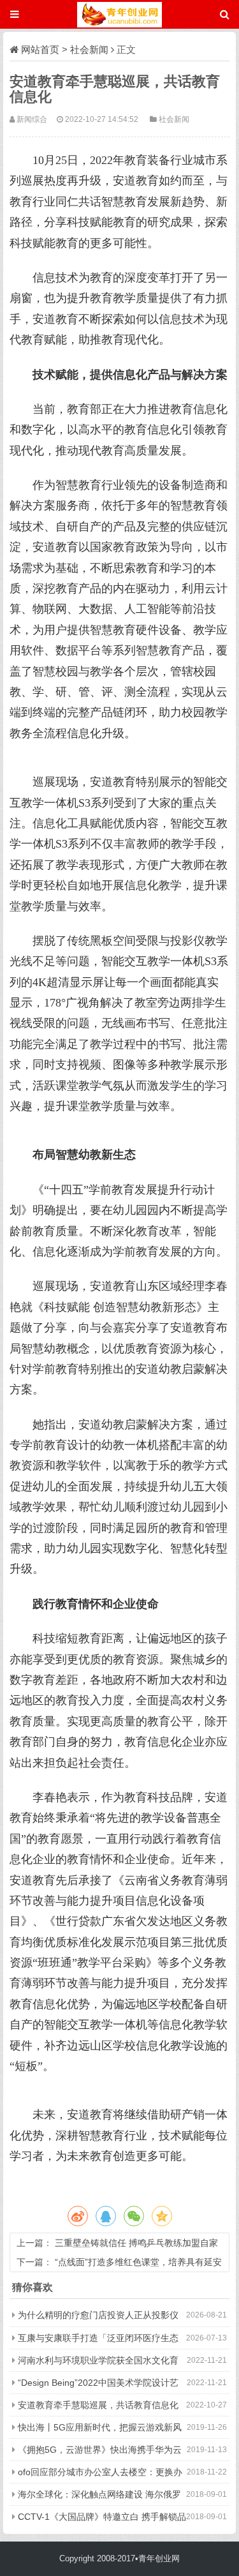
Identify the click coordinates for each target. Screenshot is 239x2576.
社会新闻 (89, 49)
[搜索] (225, 14)
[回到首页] (119, 14)
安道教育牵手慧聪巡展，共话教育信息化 (98, 2405)
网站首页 (40, 49)
